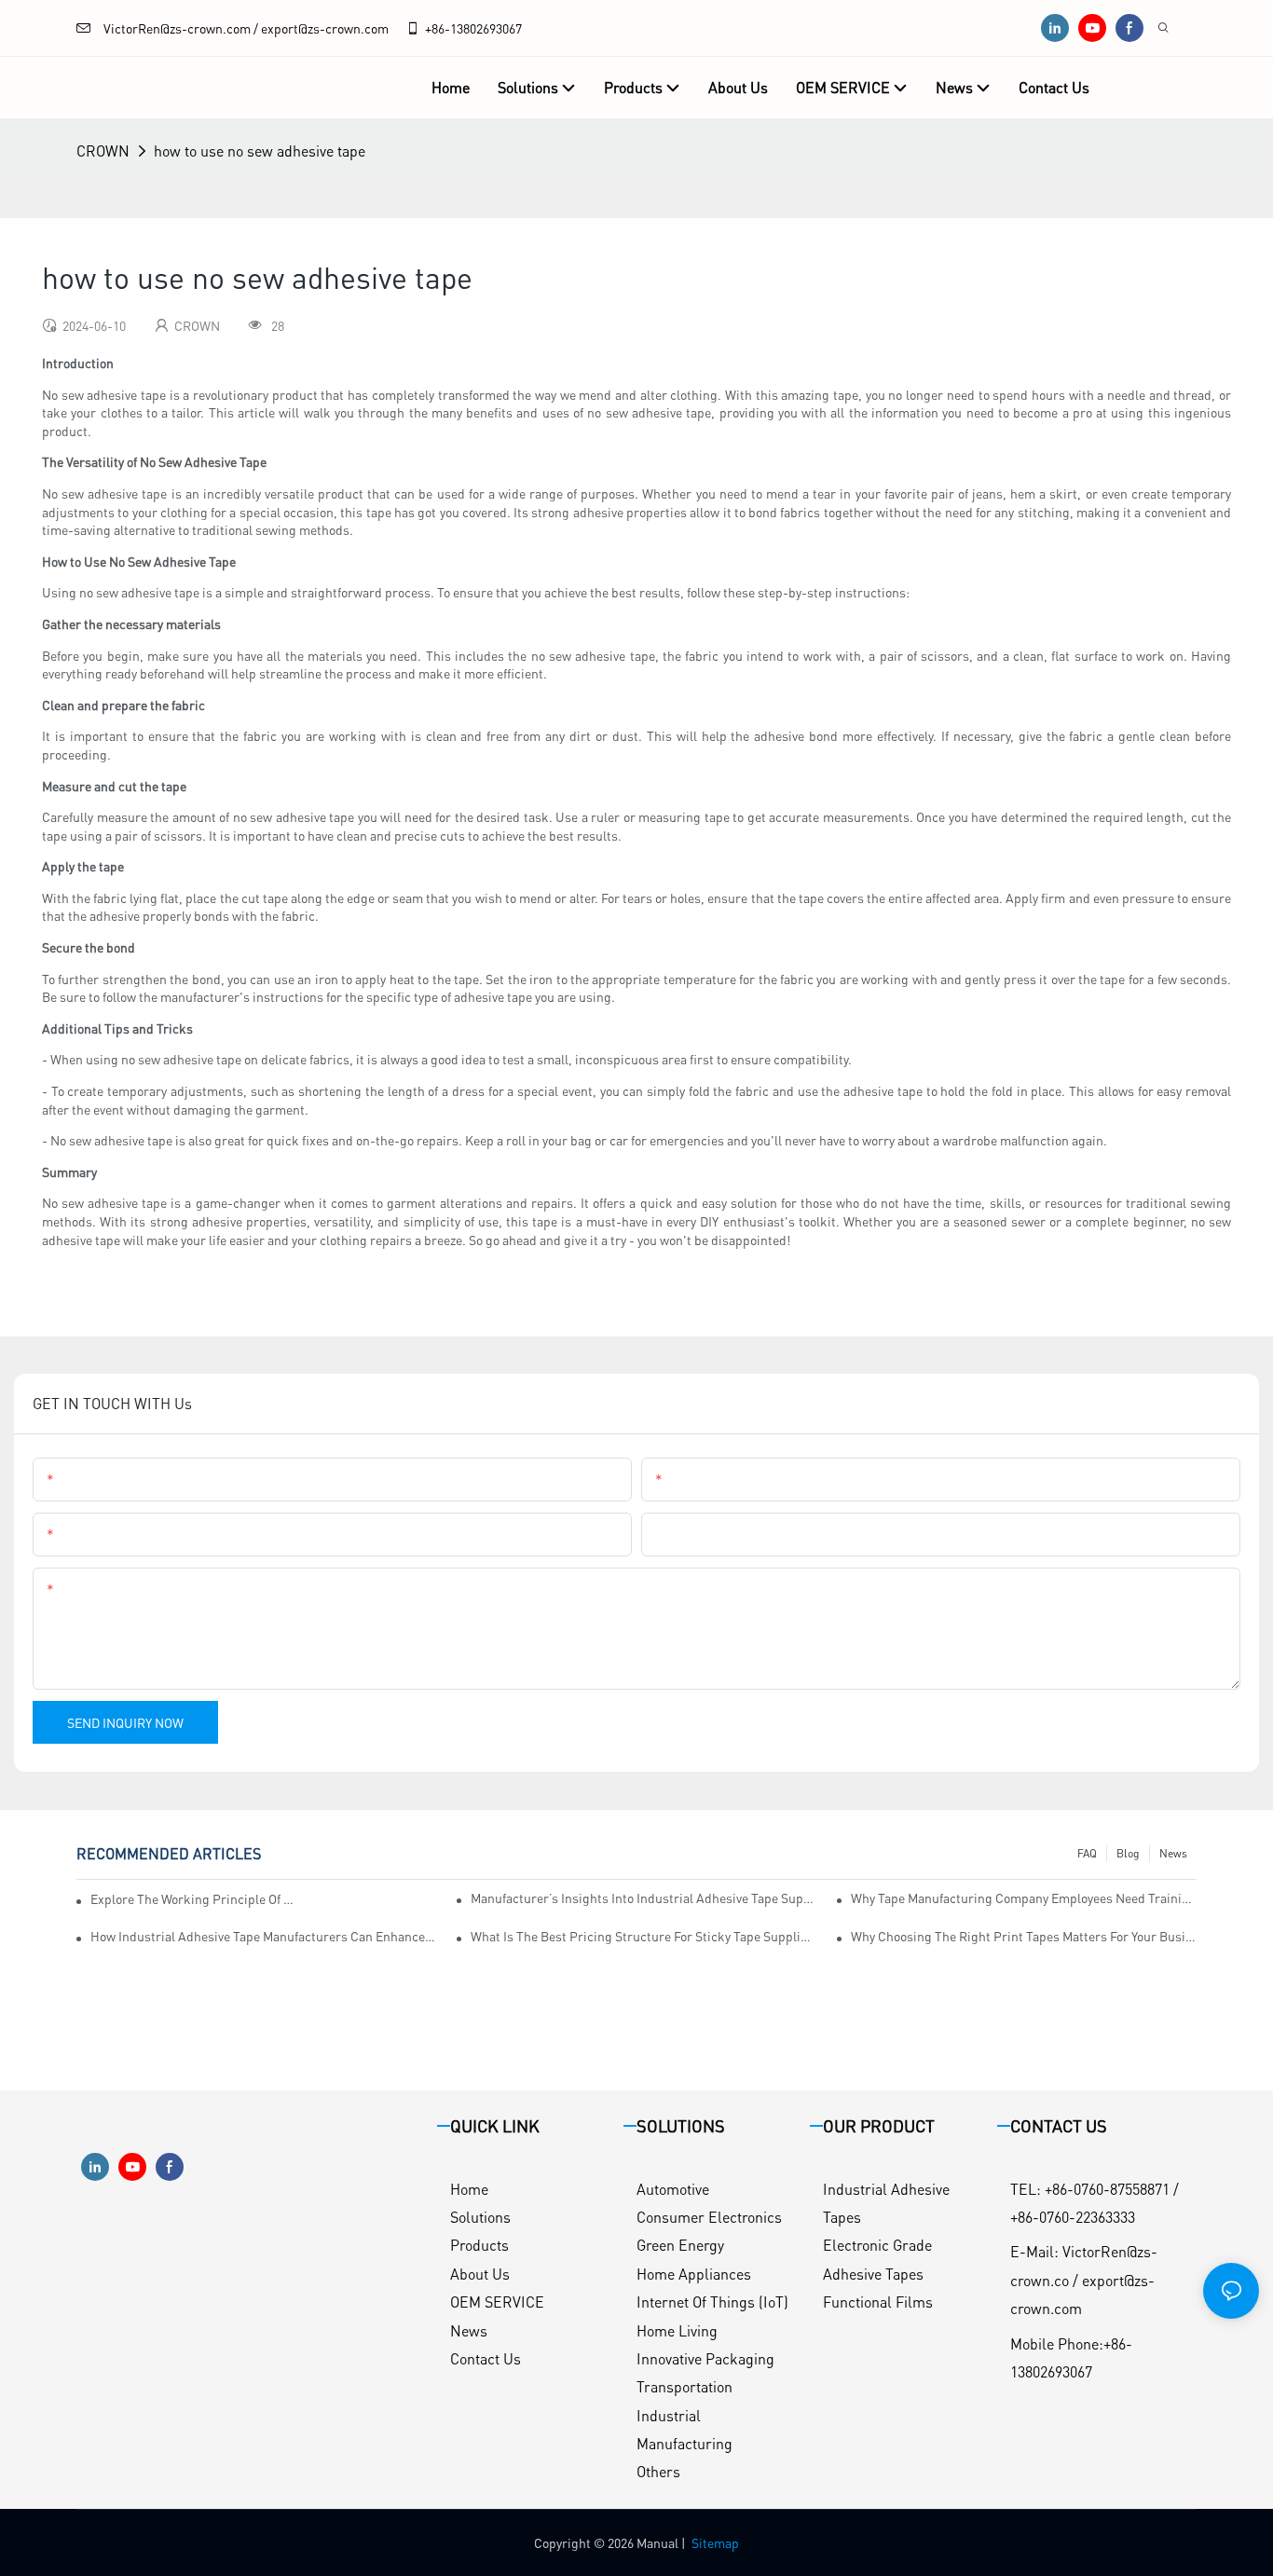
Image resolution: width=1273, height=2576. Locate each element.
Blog (1128, 1853)
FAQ (1087, 1853)
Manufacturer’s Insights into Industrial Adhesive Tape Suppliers (643, 1898)
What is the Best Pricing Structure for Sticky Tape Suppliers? (643, 1936)
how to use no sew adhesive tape (260, 151)
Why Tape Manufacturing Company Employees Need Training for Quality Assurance (1024, 1898)
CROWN (103, 151)
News (1173, 1853)
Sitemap (715, 2542)
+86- (438, 28)
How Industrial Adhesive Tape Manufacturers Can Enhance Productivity (263, 1936)
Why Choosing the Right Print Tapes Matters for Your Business (1024, 1936)
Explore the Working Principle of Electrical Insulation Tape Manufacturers (193, 1898)
